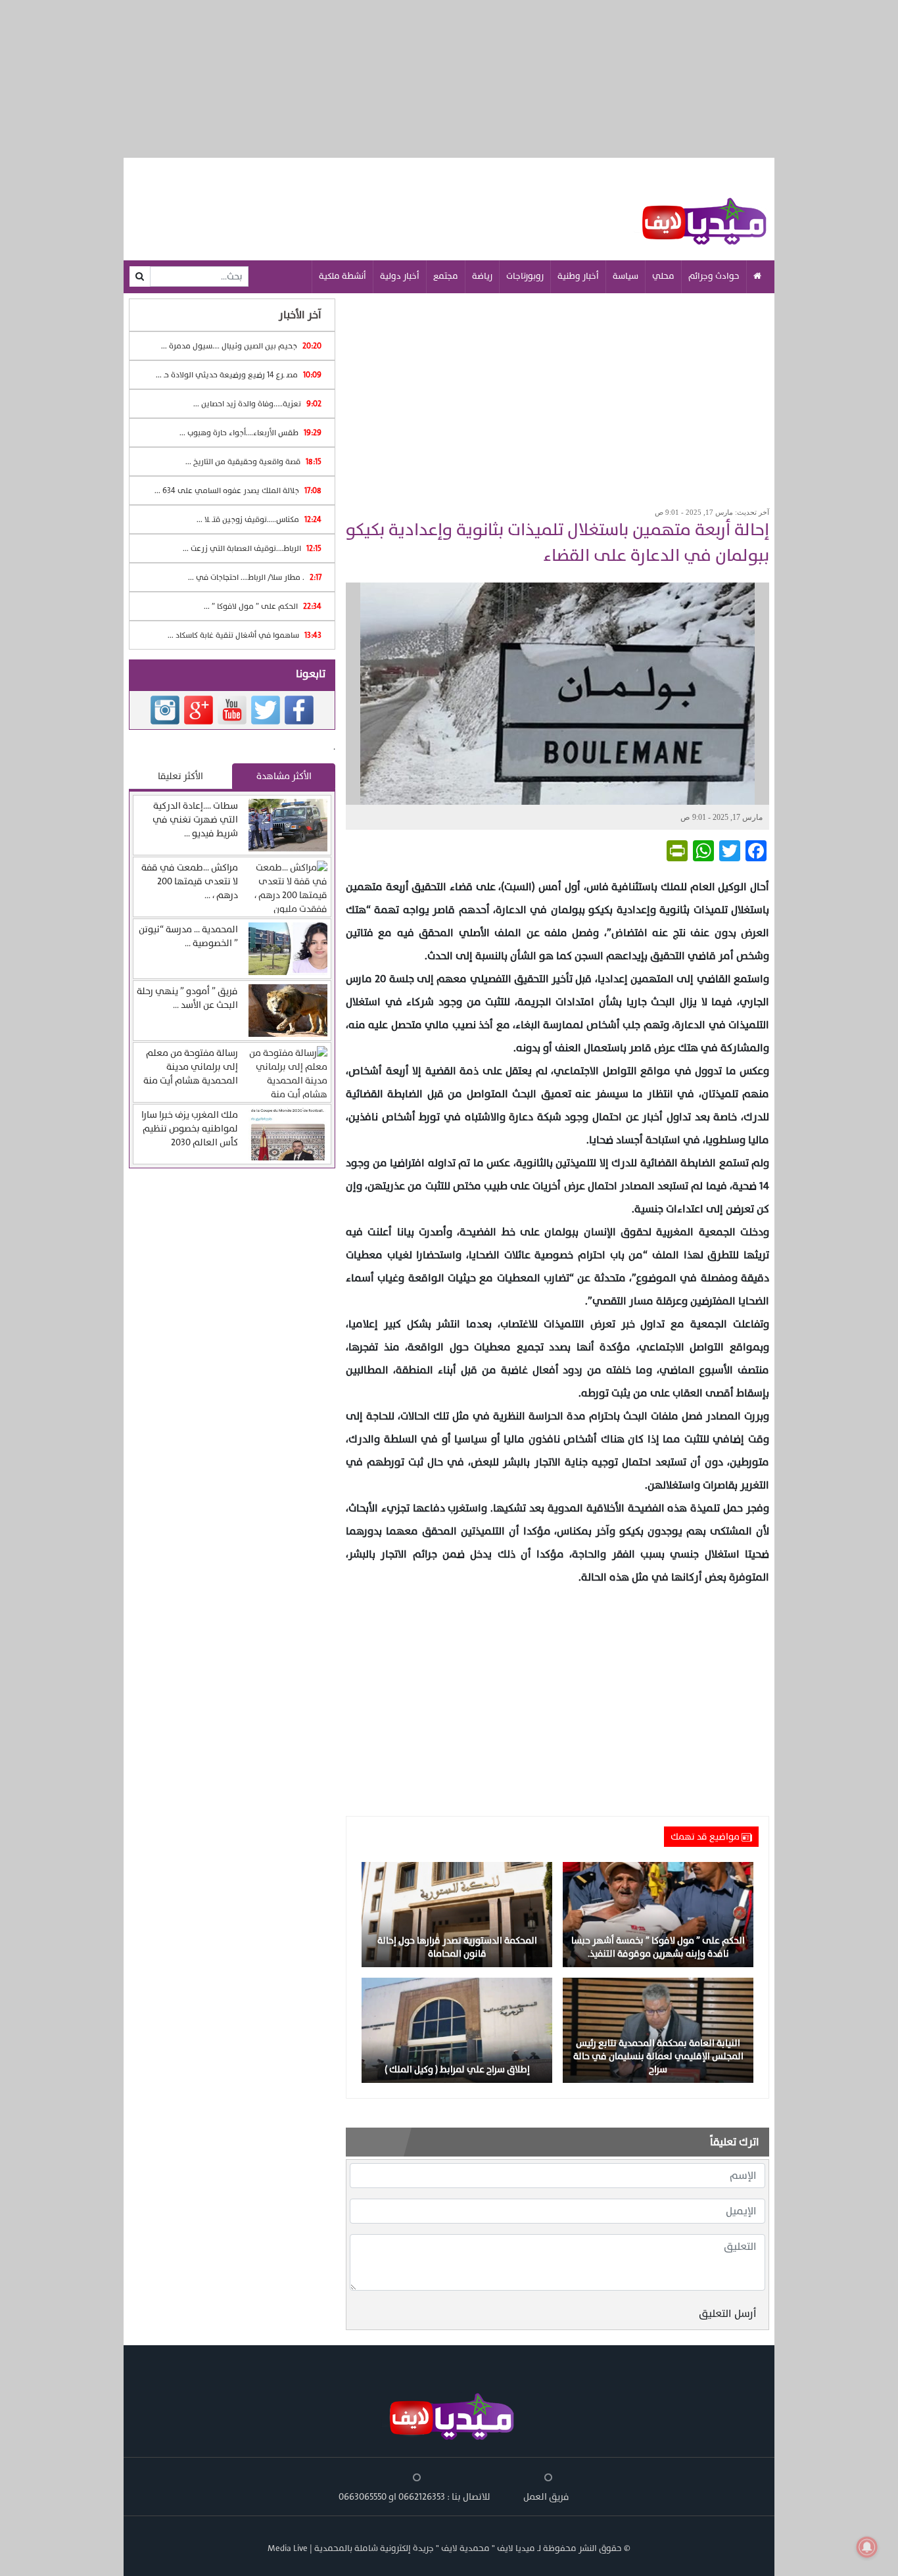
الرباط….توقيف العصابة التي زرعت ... (252, 548)
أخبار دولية (400, 276)
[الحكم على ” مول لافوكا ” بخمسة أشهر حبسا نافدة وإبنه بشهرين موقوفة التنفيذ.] (658, 1914)
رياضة (482, 276)
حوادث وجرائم (714, 276)
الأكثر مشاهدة (284, 776)
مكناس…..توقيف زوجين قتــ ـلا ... (259, 519)
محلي (663, 276)
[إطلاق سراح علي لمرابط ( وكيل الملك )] (457, 2029)
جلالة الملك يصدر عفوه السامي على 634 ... (238, 490)
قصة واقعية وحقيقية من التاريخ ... (253, 462)
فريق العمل (546, 2497)
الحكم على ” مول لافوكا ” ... (263, 606)
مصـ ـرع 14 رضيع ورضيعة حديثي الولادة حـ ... (239, 375)
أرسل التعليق (728, 2314)
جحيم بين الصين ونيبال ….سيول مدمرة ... (241, 346)
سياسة (626, 276)
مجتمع (446, 276)
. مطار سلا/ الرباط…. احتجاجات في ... (255, 577)
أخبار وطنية (578, 276)
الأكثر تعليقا (180, 776)
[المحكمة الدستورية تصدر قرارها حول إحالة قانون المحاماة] (457, 1914)
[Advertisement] (557, 396)
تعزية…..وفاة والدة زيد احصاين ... (257, 404)
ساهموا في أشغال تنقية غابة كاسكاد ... (245, 635)
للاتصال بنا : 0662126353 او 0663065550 (414, 2497)
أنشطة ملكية (343, 276)
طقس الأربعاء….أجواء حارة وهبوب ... (250, 433)
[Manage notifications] (867, 2547)
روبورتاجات (525, 276)
